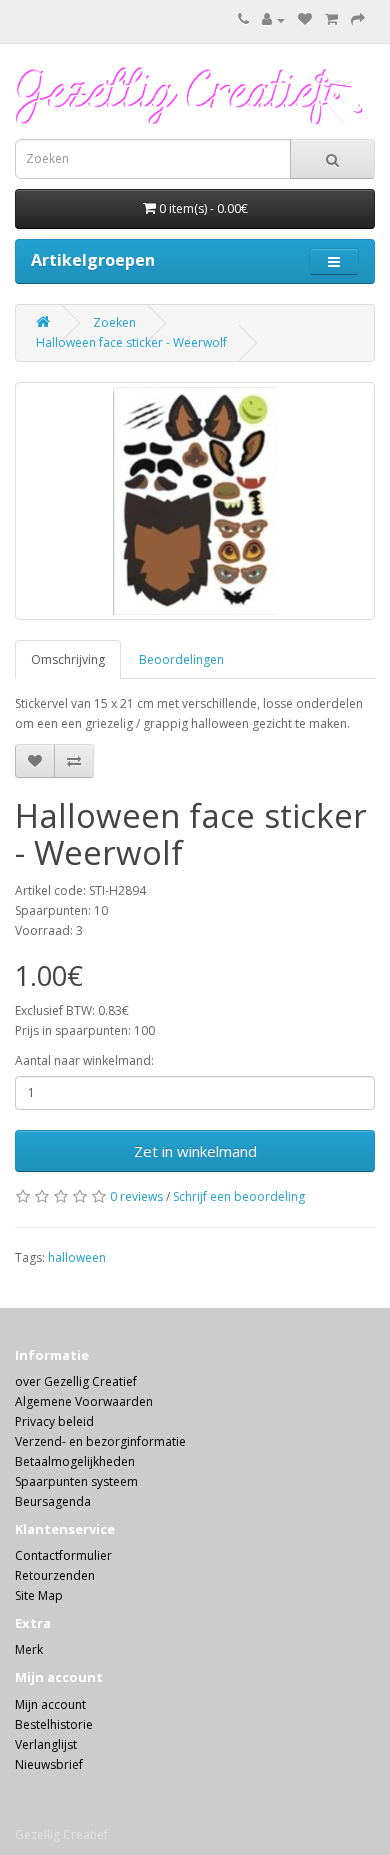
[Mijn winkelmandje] (331, 19)
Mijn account (50, 1704)
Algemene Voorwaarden (84, 1401)
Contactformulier (63, 1555)
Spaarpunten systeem (76, 1481)
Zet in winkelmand (195, 1151)
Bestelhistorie (54, 1724)
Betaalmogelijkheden (75, 1461)
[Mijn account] (273, 19)
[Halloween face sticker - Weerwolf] (195, 501)
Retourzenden (55, 1575)
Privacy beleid (54, 1421)
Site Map (39, 1595)
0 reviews (136, 1196)
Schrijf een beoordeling (239, 1196)
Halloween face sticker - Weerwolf (131, 342)
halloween (77, 1257)
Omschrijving (68, 659)
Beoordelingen (181, 659)
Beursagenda (53, 1501)
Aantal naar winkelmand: (84, 1060)
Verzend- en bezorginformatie (100, 1441)
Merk (29, 1649)
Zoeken (114, 322)
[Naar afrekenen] (358, 19)
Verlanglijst (46, 1744)
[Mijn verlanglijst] (305, 19)
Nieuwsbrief (49, 1764)
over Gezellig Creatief (76, 1381)
